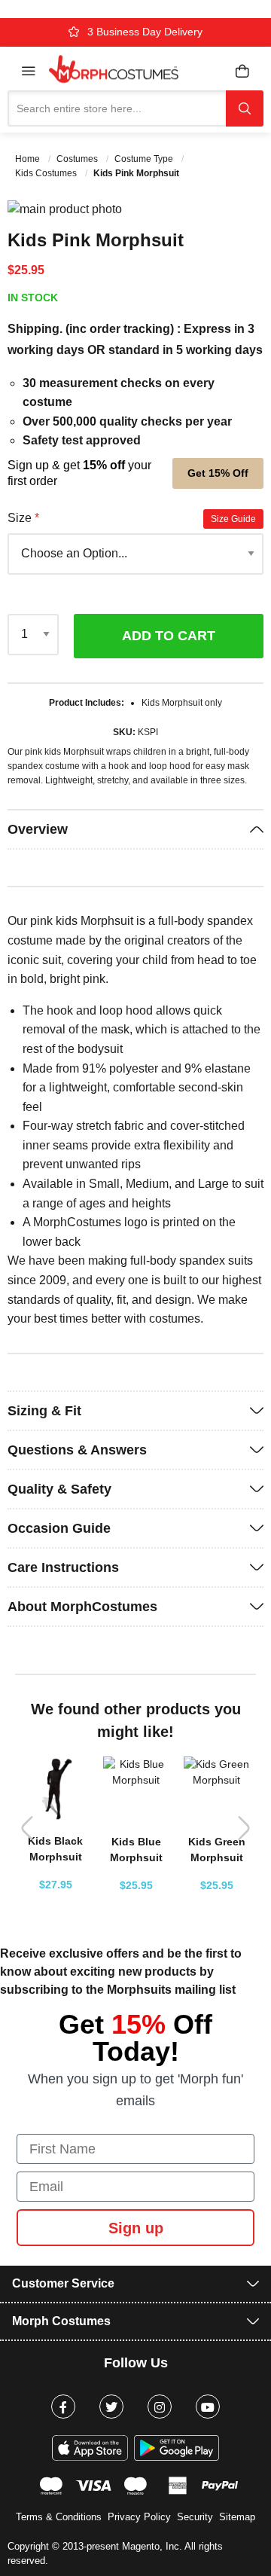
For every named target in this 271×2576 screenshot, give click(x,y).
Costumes (78, 159)
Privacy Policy (139, 2517)
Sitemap (237, 2517)
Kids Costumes (47, 173)
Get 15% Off (218, 473)
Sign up (136, 2228)
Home (29, 159)
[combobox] (117, 108)
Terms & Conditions (59, 2517)
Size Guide (233, 519)
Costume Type (145, 159)
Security (195, 2517)
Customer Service (63, 2283)
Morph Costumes (61, 2321)
